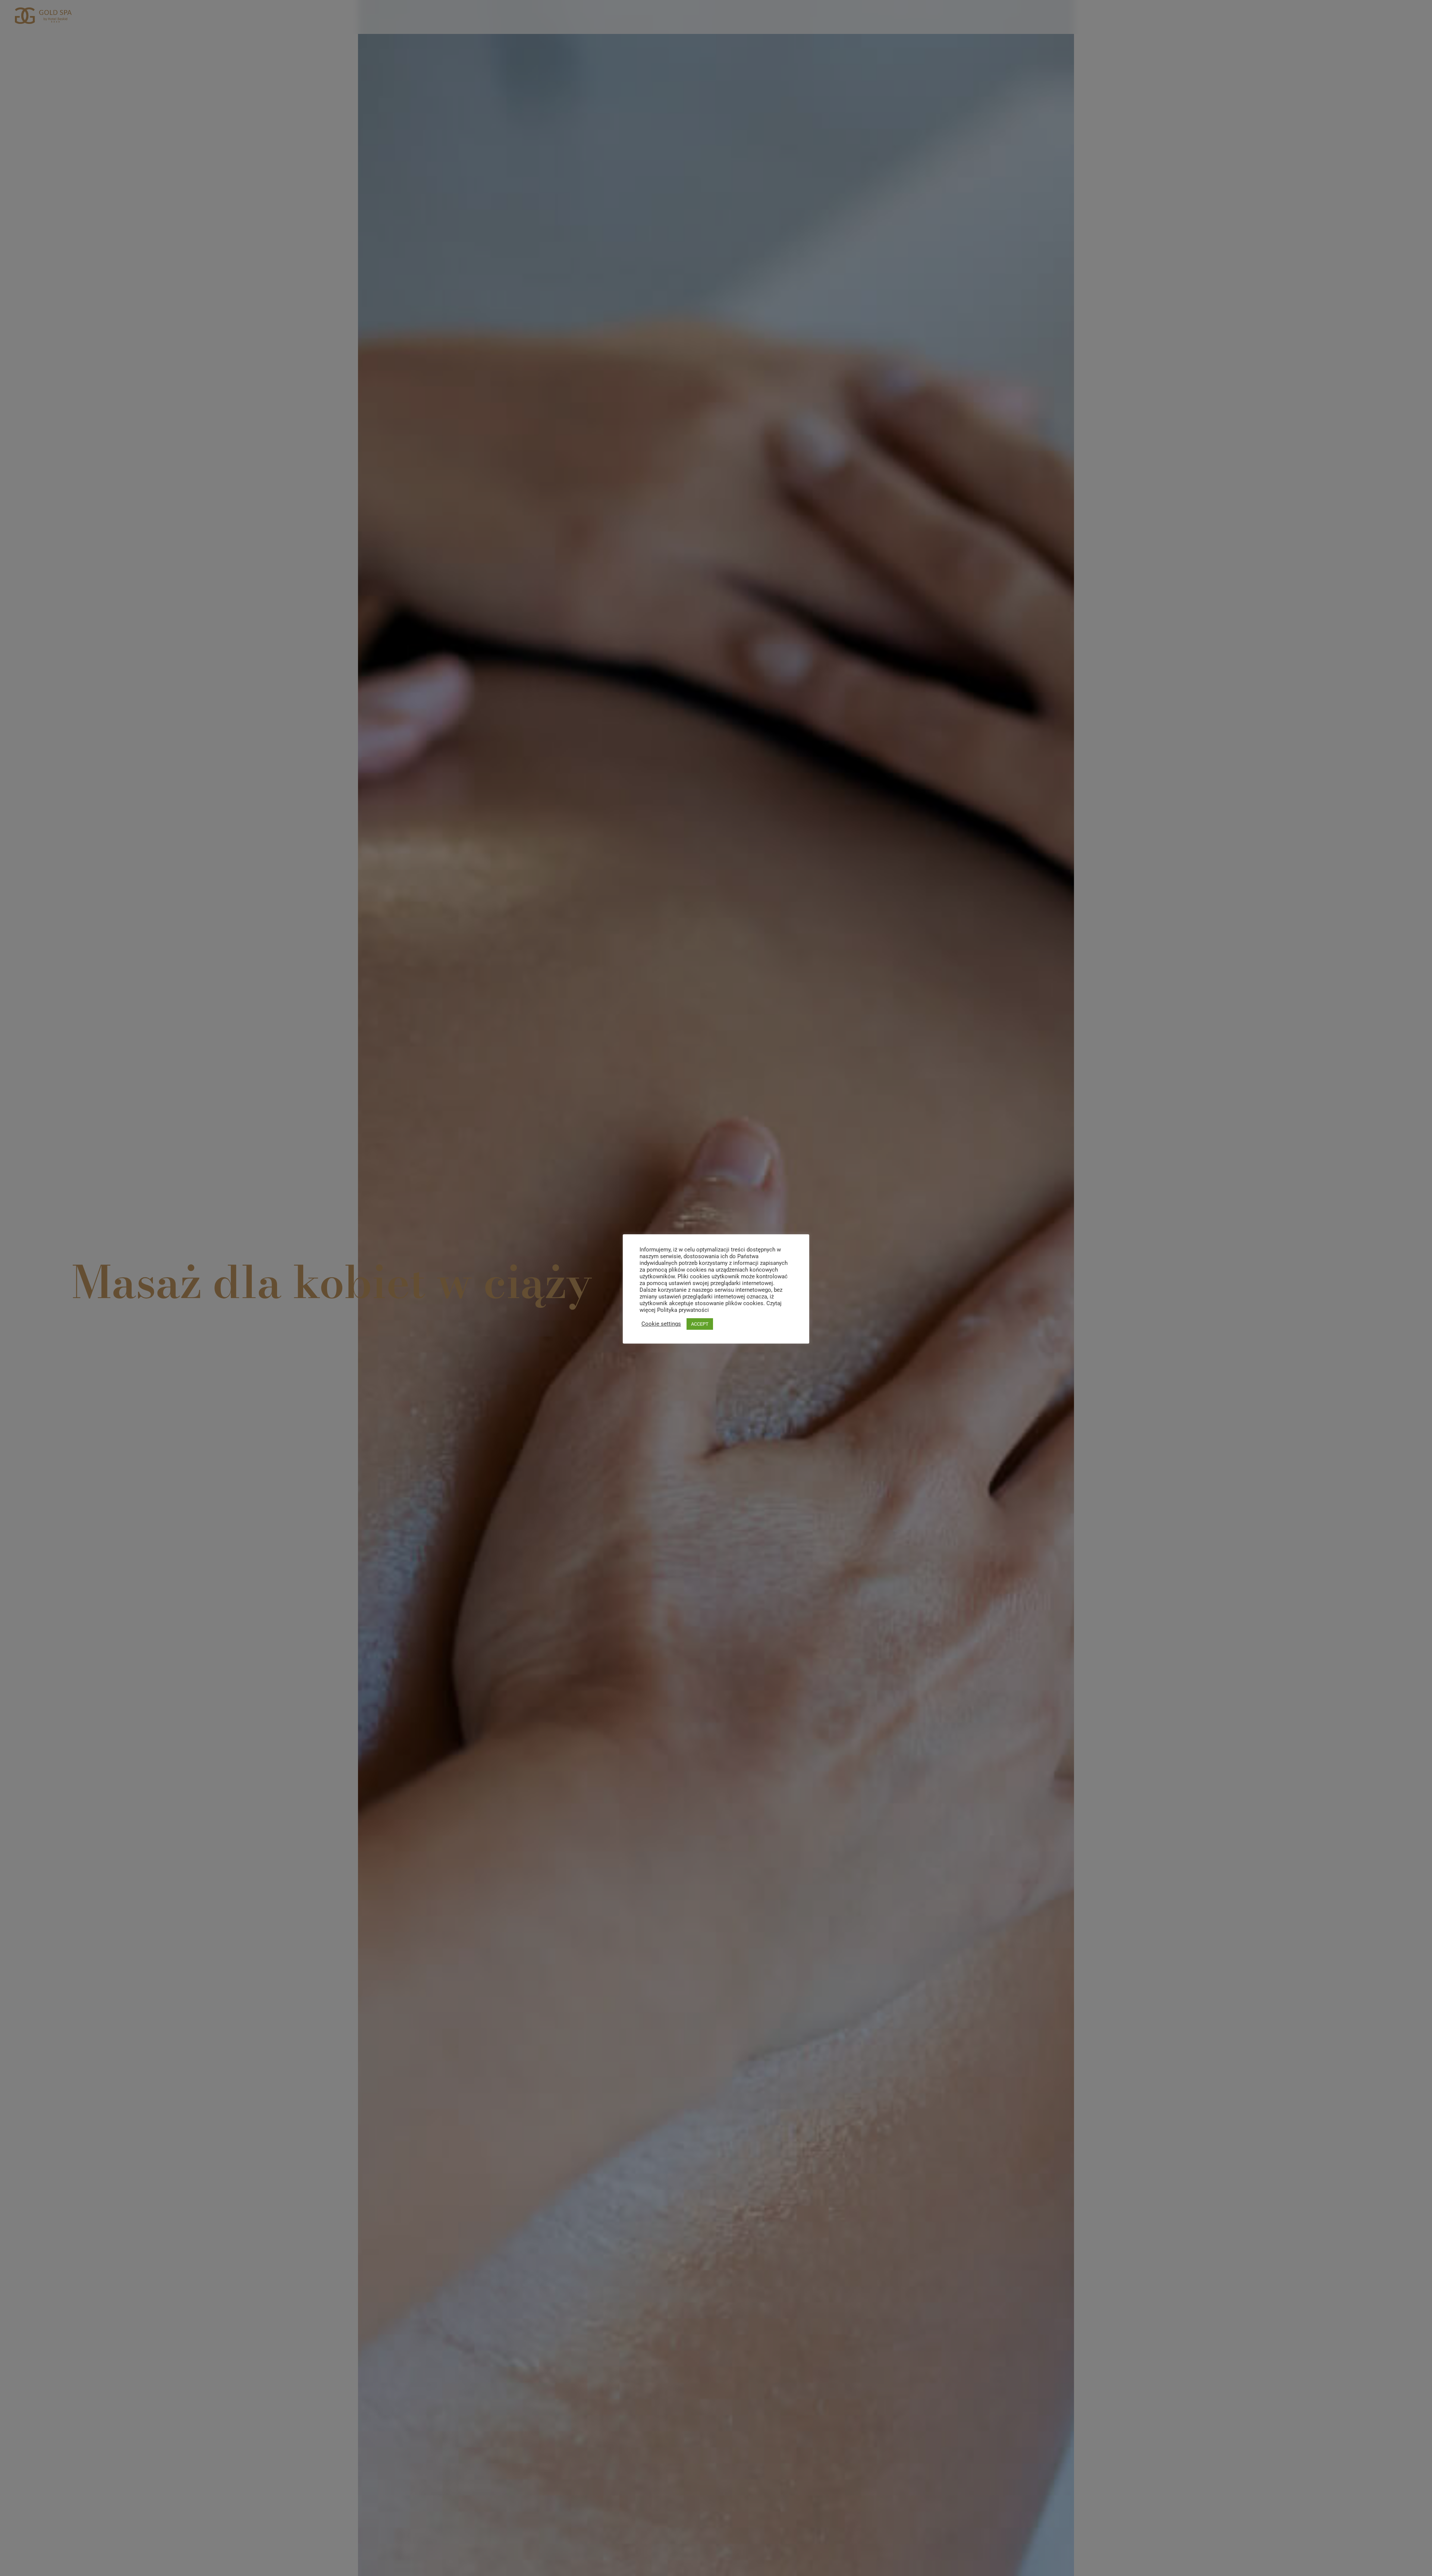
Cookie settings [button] (661, 1324)
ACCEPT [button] (700, 1324)
